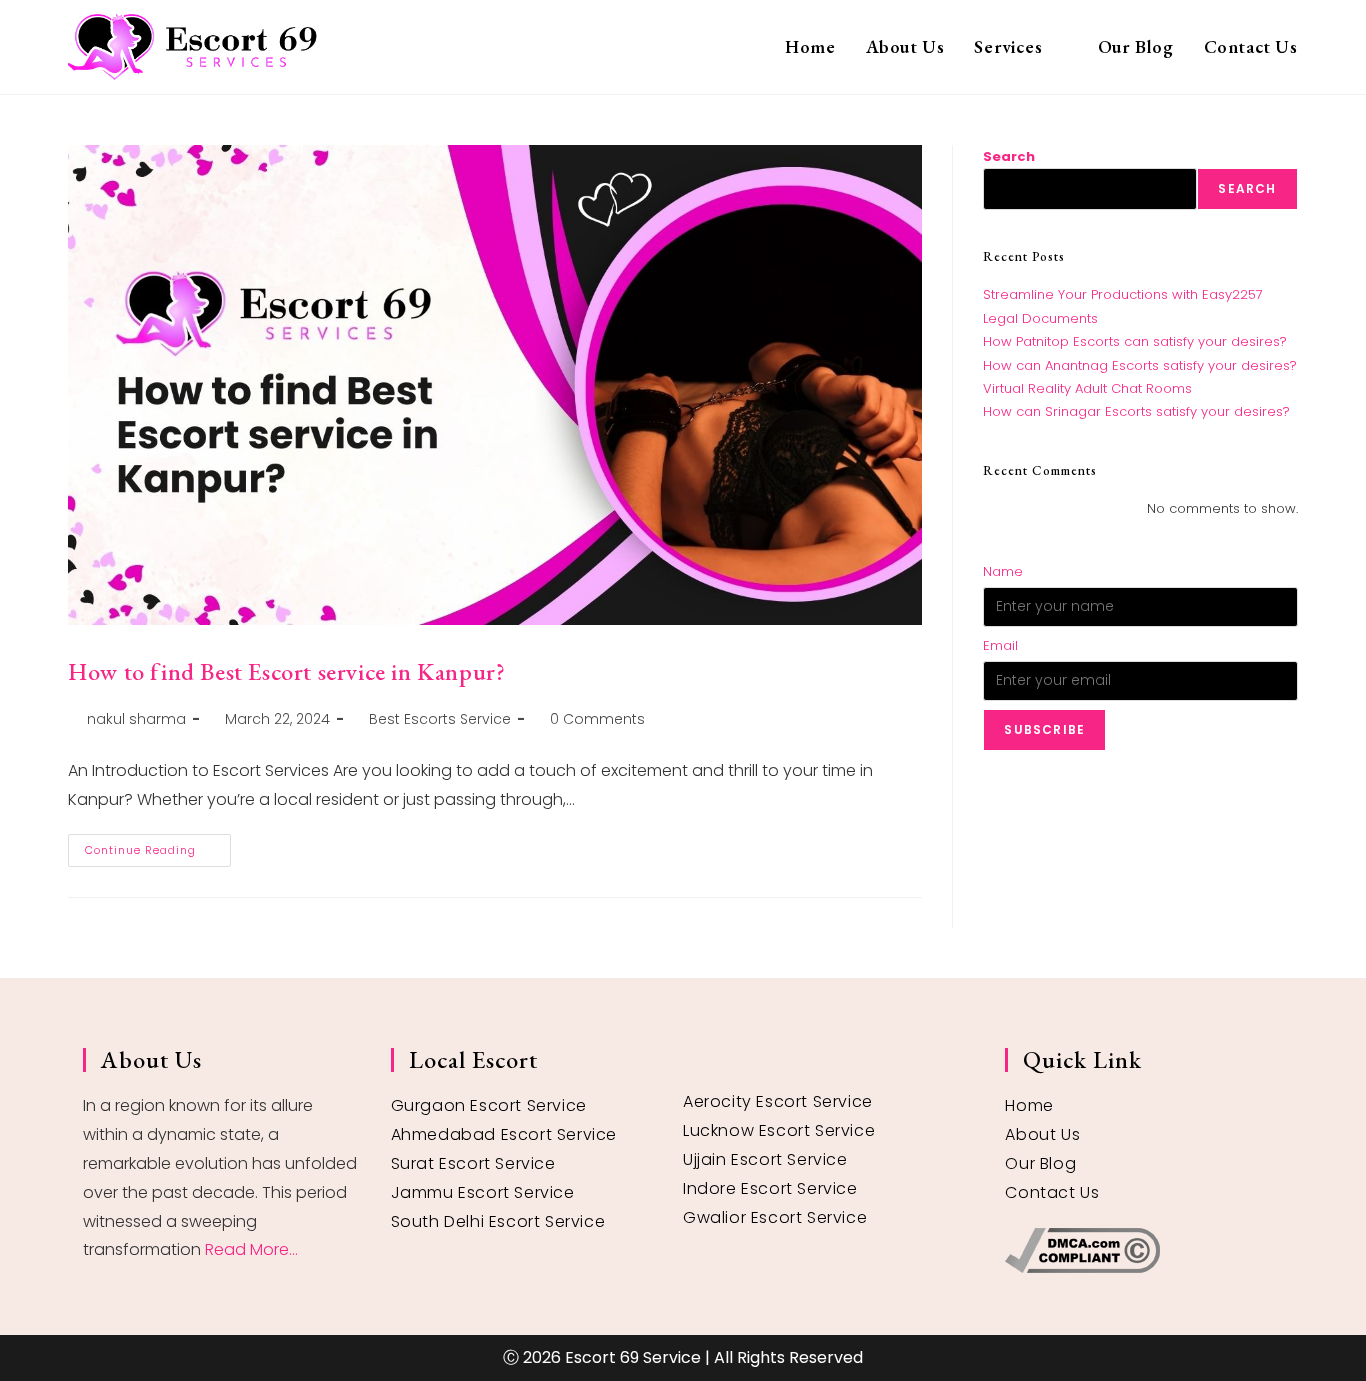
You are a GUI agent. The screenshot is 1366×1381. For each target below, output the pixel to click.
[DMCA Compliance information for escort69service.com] (1143, 1250)
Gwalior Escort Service (775, 1217)
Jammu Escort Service (483, 1192)
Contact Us (1052, 1192)
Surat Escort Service (473, 1163)
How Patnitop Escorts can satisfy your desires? (1135, 341)
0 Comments (597, 719)
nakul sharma (136, 719)
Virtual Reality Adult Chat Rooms (1087, 388)
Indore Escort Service (770, 1188)
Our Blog (1040, 1163)
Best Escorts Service (440, 719)
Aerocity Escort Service (778, 1101)
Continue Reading (158, 846)
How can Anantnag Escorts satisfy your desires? (1140, 365)
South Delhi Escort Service (498, 1221)
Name (1003, 571)
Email (1000, 645)
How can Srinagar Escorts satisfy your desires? (1136, 411)
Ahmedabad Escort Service (504, 1134)
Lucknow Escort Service (779, 1130)
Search (1009, 156)
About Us (1042, 1134)
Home (1029, 1105)
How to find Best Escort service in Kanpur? (286, 671)
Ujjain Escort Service (765, 1159)
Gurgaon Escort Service (489, 1105)
